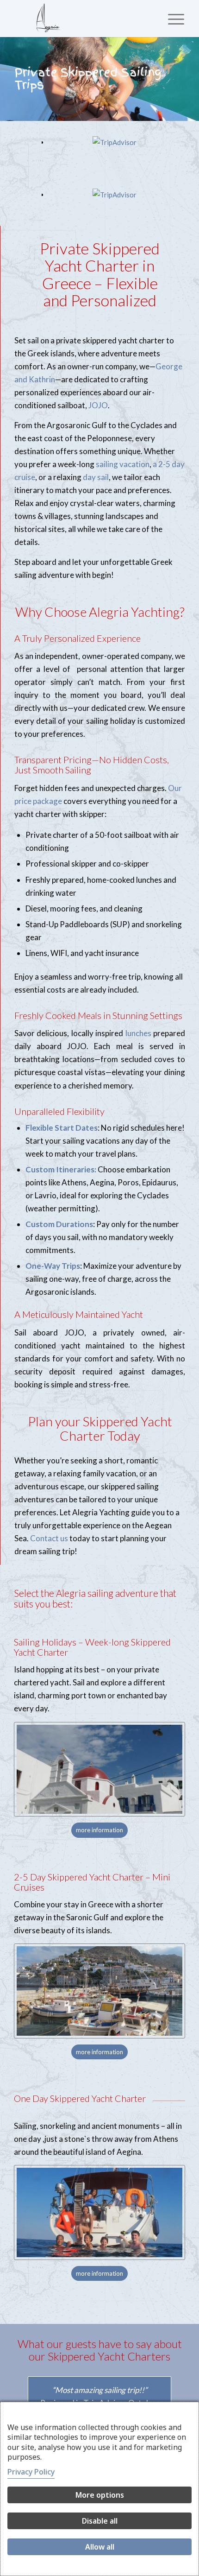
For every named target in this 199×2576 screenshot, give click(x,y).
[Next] (191, 79)
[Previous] (8, 79)
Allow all (100, 2547)
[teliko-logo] (82, 19)
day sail (96, 476)
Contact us (49, 1537)
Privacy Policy (31, 2472)
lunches (138, 1032)
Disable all (100, 2521)
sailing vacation (123, 463)
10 (129, 111)
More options (100, 2495)
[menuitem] (171, 19)
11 (137, 111)
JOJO (98, 404)
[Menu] (171, 19)
